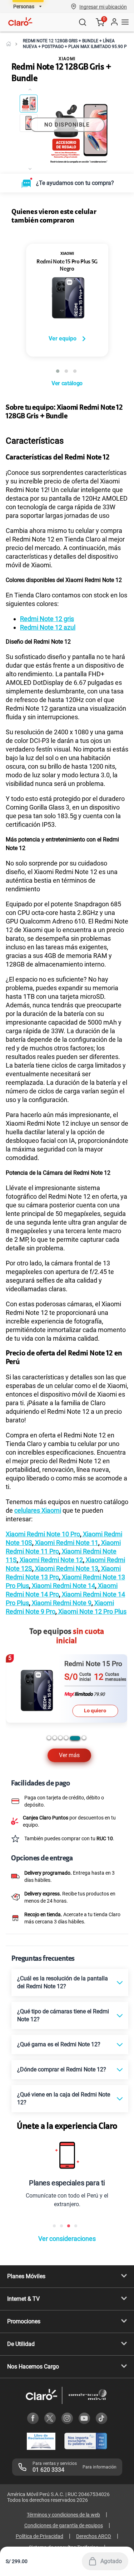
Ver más (69, 1755)
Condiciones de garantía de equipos (64, 2525)
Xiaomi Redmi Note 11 (66, 1543)
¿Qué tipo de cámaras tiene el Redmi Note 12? (63, 2015)
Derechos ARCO (94, 2536)
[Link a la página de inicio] (9, 44)
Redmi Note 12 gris (47, 619)
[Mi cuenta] (114, 22)
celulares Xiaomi (38, 1510)
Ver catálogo (67, 383)
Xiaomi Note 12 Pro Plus (92, 1611)
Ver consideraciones (67, 2239)
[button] (103, 6)
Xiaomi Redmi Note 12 (51, 1560)
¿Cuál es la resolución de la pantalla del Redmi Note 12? (63, 1982)
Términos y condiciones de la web (63, 2515)
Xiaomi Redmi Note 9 (61, 1603)
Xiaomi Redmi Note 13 (66, 1568)
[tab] (49, 1738)
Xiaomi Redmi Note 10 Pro (43, 1534)
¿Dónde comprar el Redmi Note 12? (62, 2069)
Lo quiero (95, 1711)
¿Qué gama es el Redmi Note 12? (59, 2044)
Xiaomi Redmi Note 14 (63, 1586)
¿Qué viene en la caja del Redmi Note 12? (64, 2098)
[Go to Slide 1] (29, 104)
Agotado (111, 2561)
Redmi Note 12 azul (48, 627)
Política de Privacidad (39, 2536)
